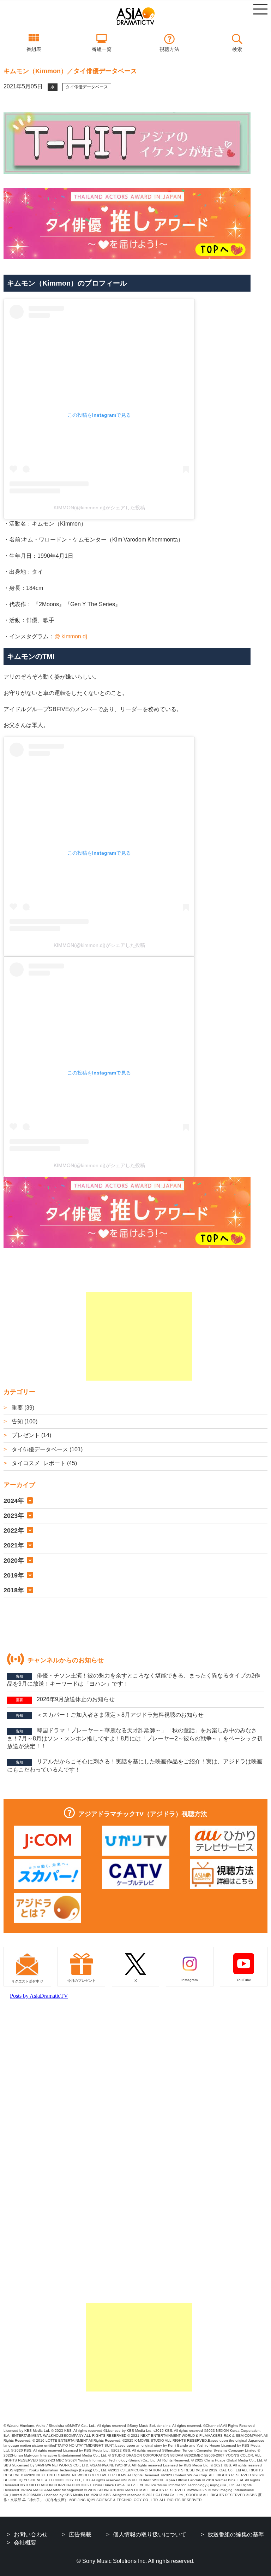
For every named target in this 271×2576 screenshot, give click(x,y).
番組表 (34, 49)
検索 (237, 49)
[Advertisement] (139, 1336)
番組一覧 (102, 49)
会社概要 (25, 2543)
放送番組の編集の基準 (236, 2534)
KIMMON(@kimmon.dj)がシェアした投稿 (99, 508)
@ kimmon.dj (71, 636)
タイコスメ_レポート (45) (44, 1463)
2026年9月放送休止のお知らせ (65, 1699)
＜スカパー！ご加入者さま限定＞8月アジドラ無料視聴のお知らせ (110, 1715)
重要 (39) (22, 1408)
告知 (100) (24, 1421)
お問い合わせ (31, 2534)
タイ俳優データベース (87, 87)
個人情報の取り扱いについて (150, 2534)
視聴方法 (169, 49)
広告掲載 (80, 2534)
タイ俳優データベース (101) (46, 1449)
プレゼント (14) (31, 1435)
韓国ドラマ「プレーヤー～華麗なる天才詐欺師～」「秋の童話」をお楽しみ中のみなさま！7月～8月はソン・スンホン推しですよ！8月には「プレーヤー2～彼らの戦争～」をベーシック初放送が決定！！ (135, 1738)
